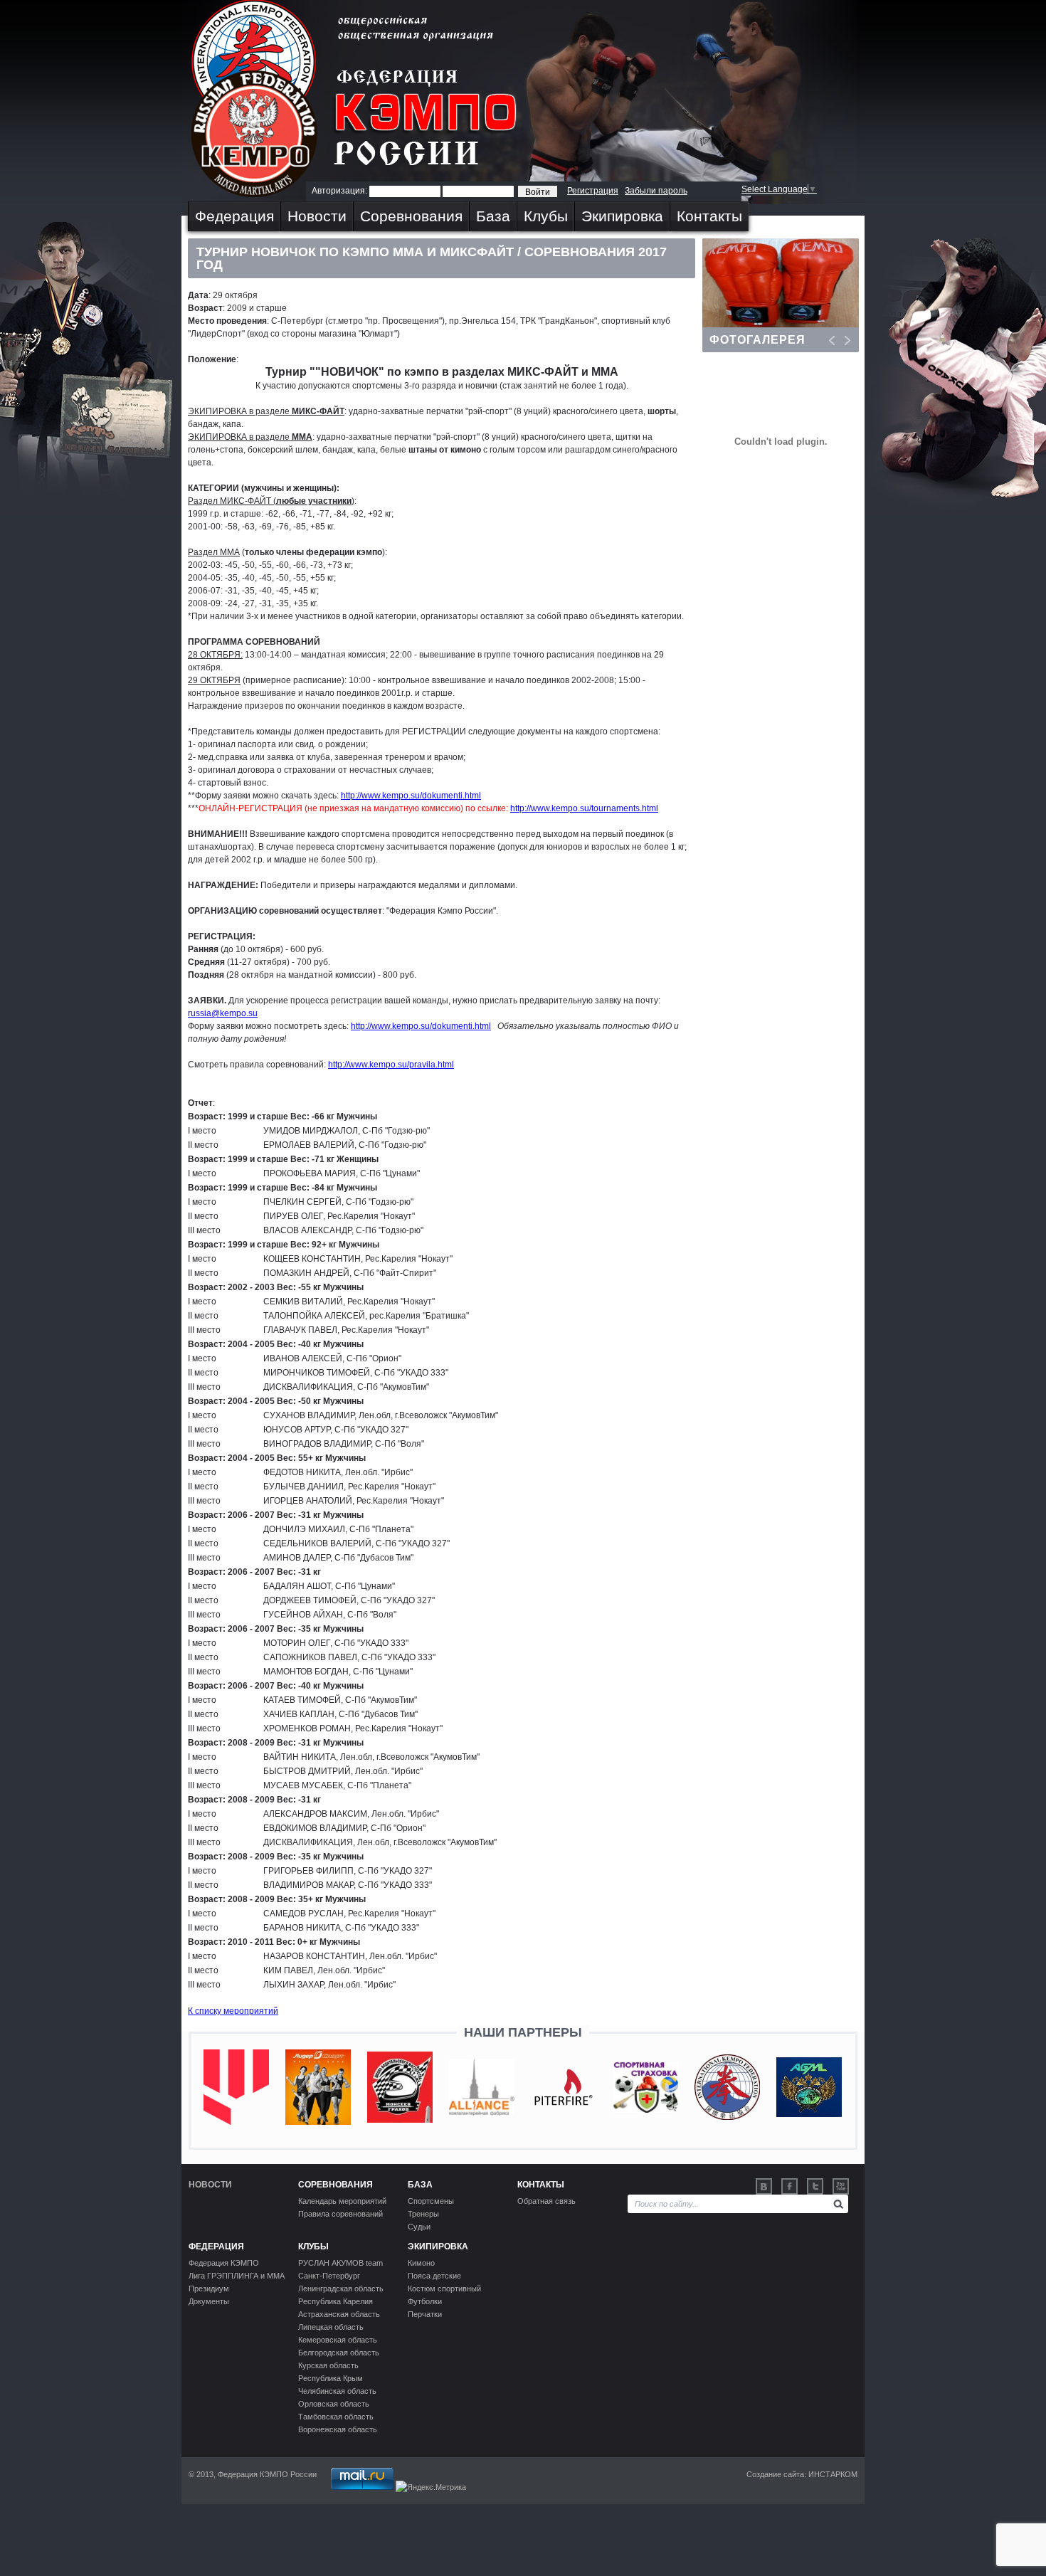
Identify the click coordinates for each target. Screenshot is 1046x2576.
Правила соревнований (340, 2214)
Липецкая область (331, 2327)
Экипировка (622, 216)
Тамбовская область (336, 2417)
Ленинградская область (341, 2289)
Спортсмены (431, 2201)
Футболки (425, 2301)
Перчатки (425, 2314)
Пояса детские (434, 2276)
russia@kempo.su (223, 1013)
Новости (317, 216)
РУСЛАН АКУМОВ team (340, 2263)
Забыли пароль (656, 191)
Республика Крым (331, 2378)
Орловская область (334, 2404)
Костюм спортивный (444, 2289)
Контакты (709, 216)
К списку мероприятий (233, 2011)
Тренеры (423, 2214)
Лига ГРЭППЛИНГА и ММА (237, 2276)
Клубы (546, 216)
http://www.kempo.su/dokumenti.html (411, 796)
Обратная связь (546, 2201)
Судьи (419, 2227)
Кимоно (421, 2263)
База (493, 216)
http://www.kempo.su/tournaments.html (584, 808)
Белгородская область (339, 2353)
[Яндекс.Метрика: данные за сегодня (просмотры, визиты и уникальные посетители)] (431, 2487)
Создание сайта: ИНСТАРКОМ (802, 2474)
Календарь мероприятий (342, 2201)
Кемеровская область (338, 2340)
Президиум (209, 2289)
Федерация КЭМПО (224, 2263)
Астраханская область (339, 2314)
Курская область (328, 2365)
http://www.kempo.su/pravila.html (391, 1065)
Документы (209, 2301)
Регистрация (593, 191)
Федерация (234, 216)
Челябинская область (337, 2391)
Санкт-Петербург (329, 2276)
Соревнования (411, 216)
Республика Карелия (336, 2301)
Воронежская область (338, 2429)
